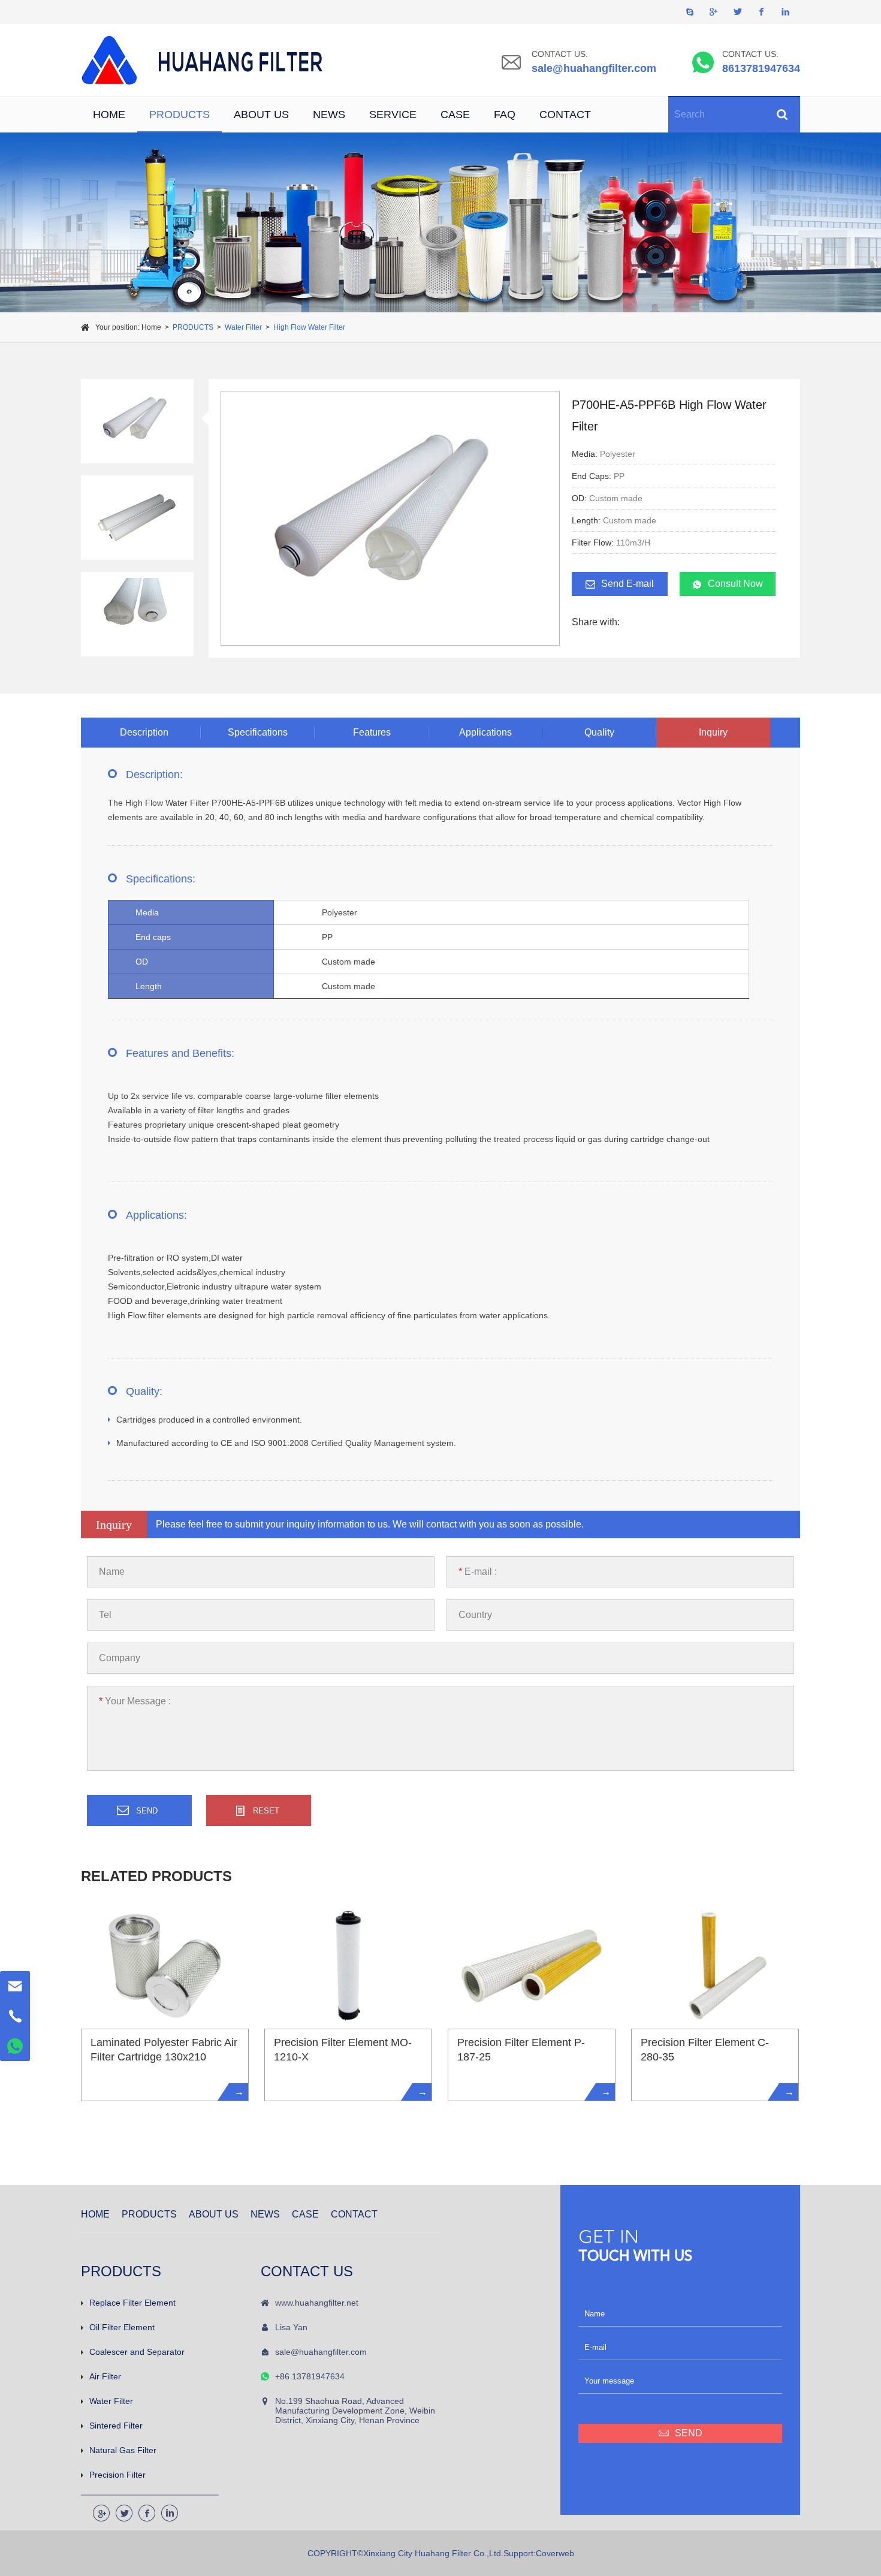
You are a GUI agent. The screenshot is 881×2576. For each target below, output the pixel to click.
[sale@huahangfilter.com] (15, 1986)
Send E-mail (627, 584)
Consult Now (735, 584)
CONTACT (565, 115)
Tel (105, 1615)
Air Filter (105, 2376)
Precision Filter (117, 2475)
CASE (455, 115)
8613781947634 (761, 68)
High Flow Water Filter (309, 327)
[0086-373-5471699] (15, 2016)
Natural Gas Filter (123, 2450)
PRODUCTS (179, 115)
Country (475, 1615)
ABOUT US (261, 115)
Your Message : (135, 1701)
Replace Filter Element (132, 2303)
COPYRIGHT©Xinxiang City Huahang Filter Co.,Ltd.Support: (422, 2553)
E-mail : (478, 1572)
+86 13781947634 (310, 2376)
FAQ (505, 115)
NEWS (329, 115)
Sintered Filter (116, 2426)
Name (112, 1572)
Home (151, 327)
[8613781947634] (15, 2046)
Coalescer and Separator (137, 2352)
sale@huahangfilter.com (594, 68)
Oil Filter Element (122, 2327)
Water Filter (243, 327)
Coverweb (555, 2553)
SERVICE (393, 115)
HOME (109, 115)
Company (120, 1658)
